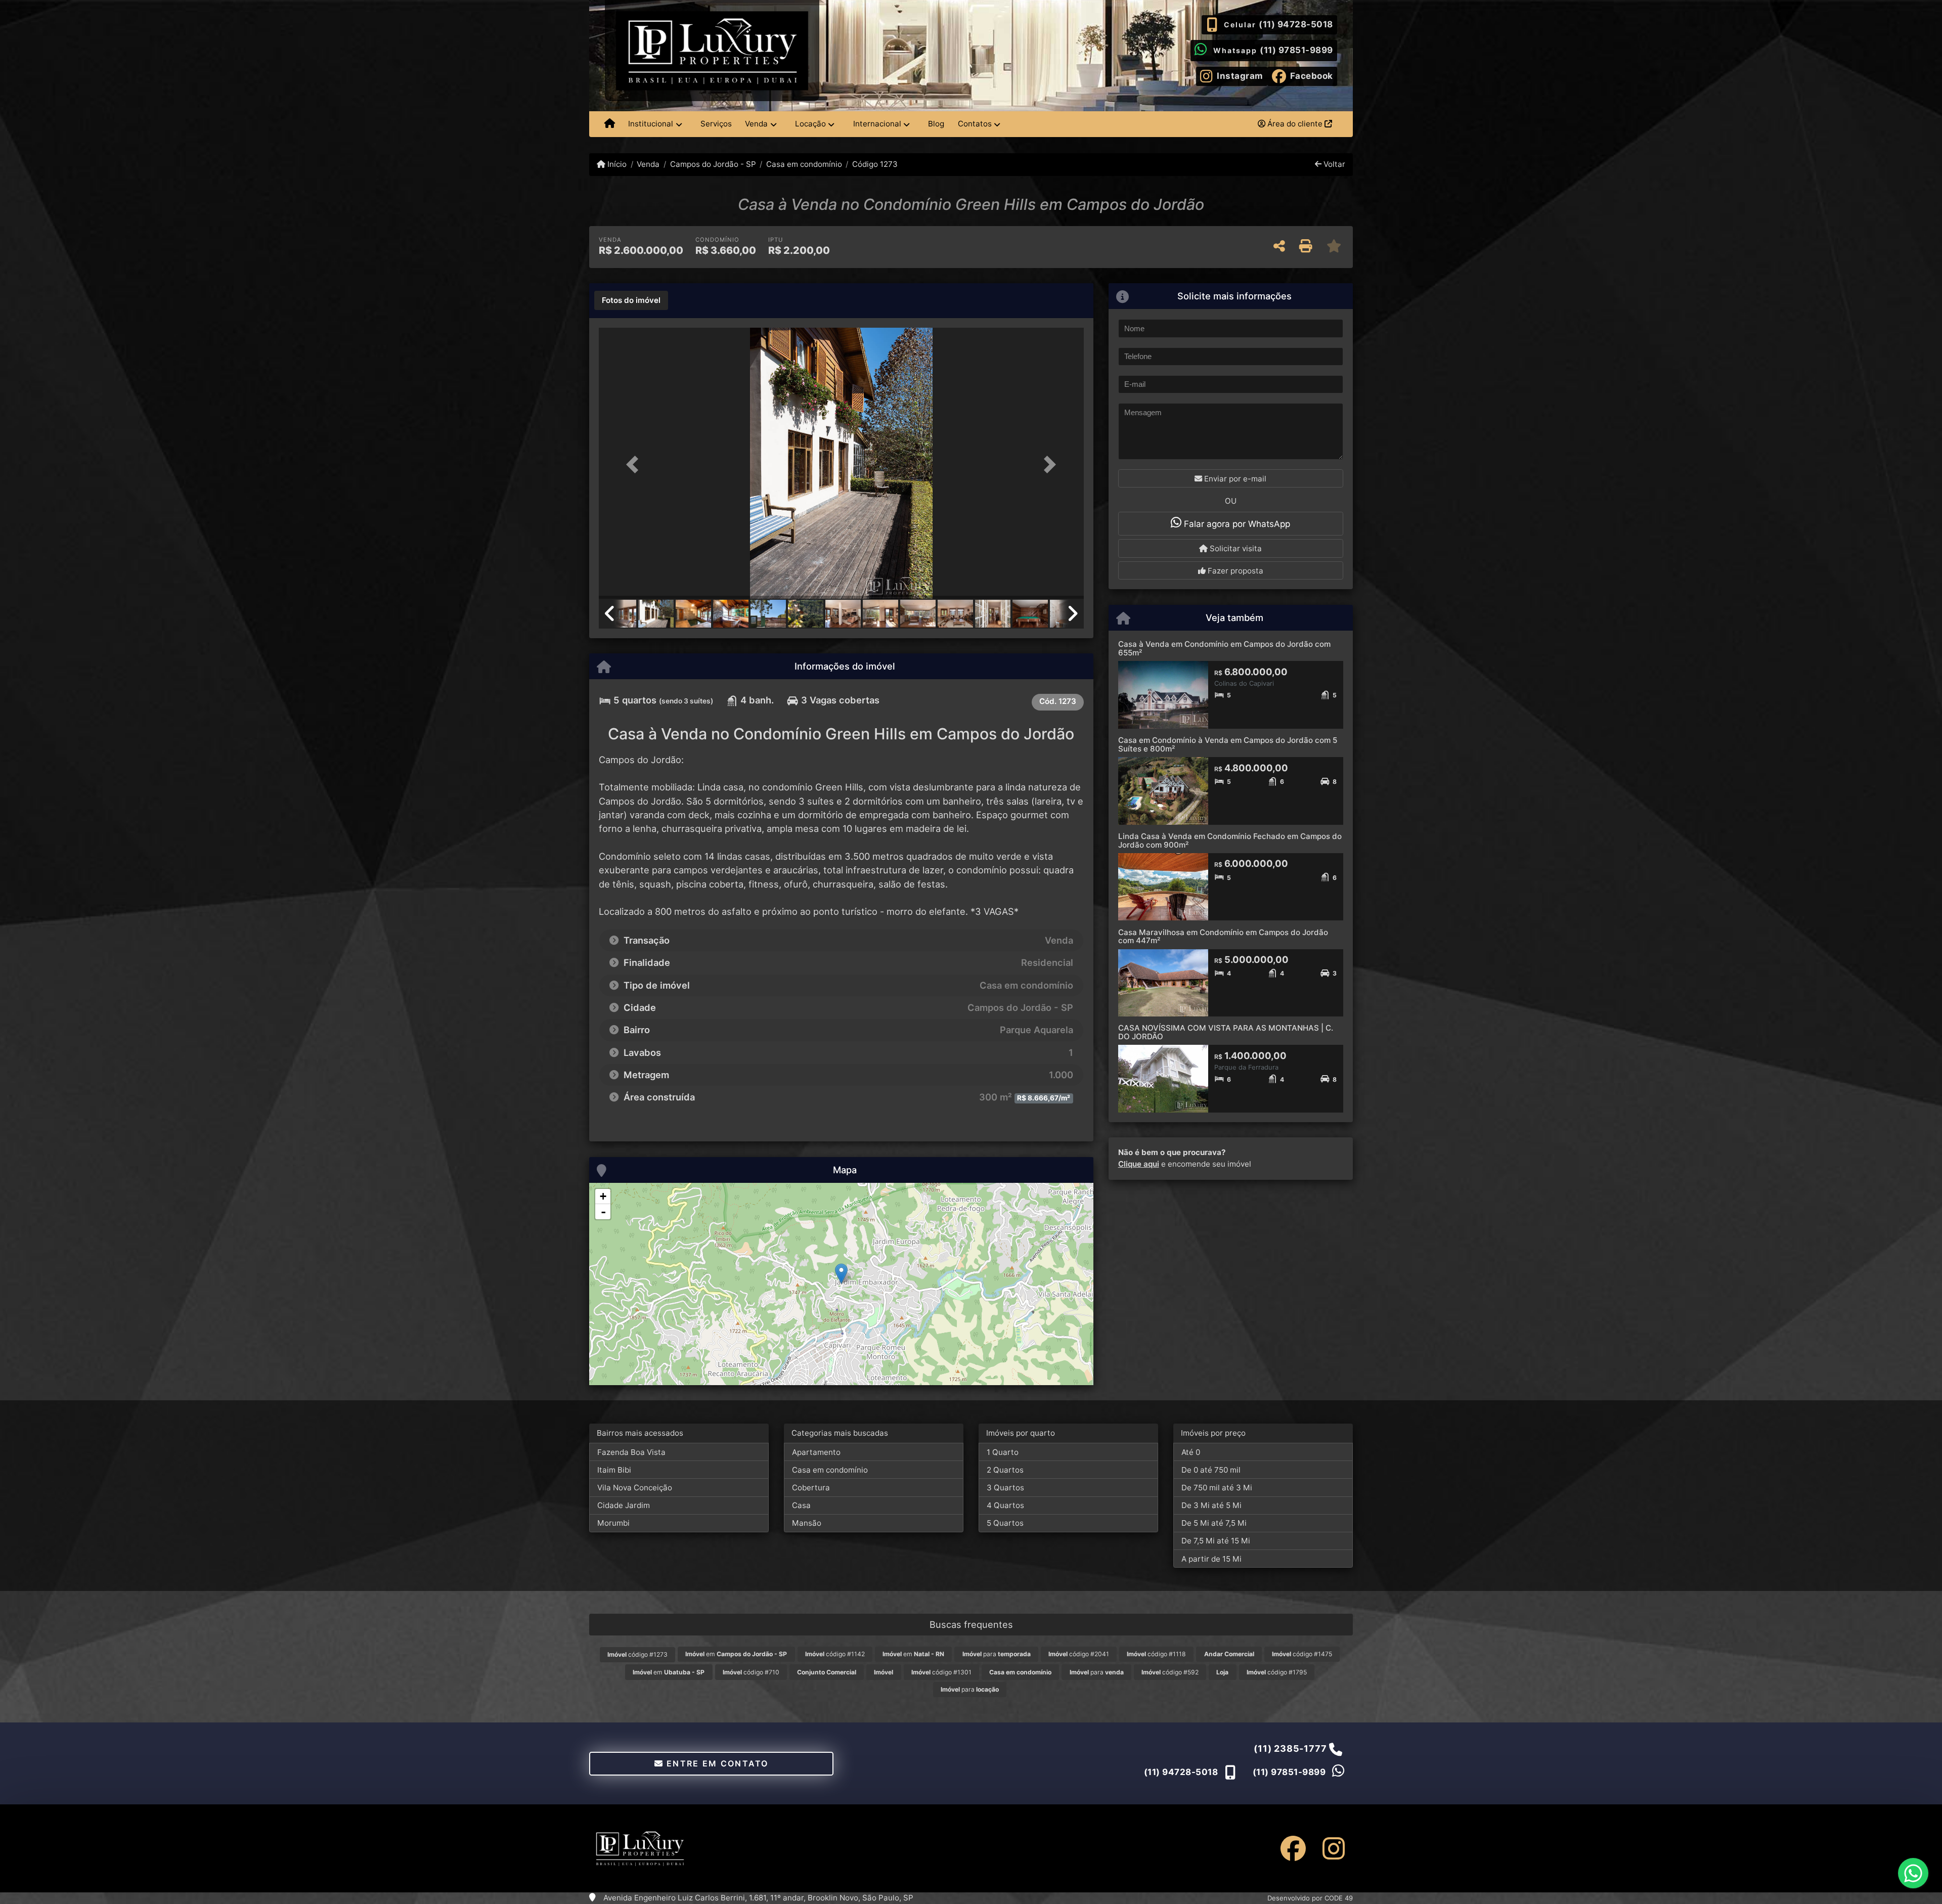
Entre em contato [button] (716, 1763)
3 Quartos (1005, 1488)
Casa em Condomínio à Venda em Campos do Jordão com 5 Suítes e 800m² (1228, 744)
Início (616, 164)
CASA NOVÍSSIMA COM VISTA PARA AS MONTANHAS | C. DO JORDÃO (1226, 1032)
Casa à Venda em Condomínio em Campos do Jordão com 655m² (1224, 648)
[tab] (631, 300)
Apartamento (816, 1452)
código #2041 (1079, 1654)
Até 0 (1191, 1452)
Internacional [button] (877, 124)
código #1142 (835, 1654)
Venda (648, 164)
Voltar (1333, 164)
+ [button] (603, 1196)
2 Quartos (1005, 1470)
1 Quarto (1003, 1452)
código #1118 (1156, 1654)
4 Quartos (1005, 1505)
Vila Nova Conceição (635, 1488)
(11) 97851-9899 (1296, 50)
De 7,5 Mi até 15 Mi (1216, 1541)
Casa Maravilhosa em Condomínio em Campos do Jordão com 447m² (1223, 937)
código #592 (1170, 1672)
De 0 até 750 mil (1211, 1470)
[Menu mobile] (610, 124)
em (736, 1654)
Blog (936, 124)
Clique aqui (1139, 1164)
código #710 (751, 1672)
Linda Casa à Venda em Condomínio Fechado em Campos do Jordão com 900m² (1230, 840)
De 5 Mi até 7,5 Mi (1214, 1523)
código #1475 (1302, 1654)
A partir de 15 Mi (1211, 1559)
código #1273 (637, 1654)
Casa (801, 1505)
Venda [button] (756, 124)
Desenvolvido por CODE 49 (1310, 1898)
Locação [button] (810, 124)
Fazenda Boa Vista (631, 1452)
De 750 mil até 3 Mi (1217, 1488)
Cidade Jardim (624, 1505)
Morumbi (613, 1523)
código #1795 (1277, 1672)
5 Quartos (1005, 1523)
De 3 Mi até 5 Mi (1211, 1505)
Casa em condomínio (804, 164)
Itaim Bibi (614, 1470)
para (997, 1654)
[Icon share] (1293, 1848)
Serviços (716, 124)
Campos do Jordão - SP (713, 164)
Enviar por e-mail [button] (1234, 479)
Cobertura (811, 1488)
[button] (635, 464)
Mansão (807, 1523)
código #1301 (941, 1672)
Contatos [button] (975, 124)
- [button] (603, 1212)
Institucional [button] (651, 124)
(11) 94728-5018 (1296, 24)
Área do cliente (1295, 124)
